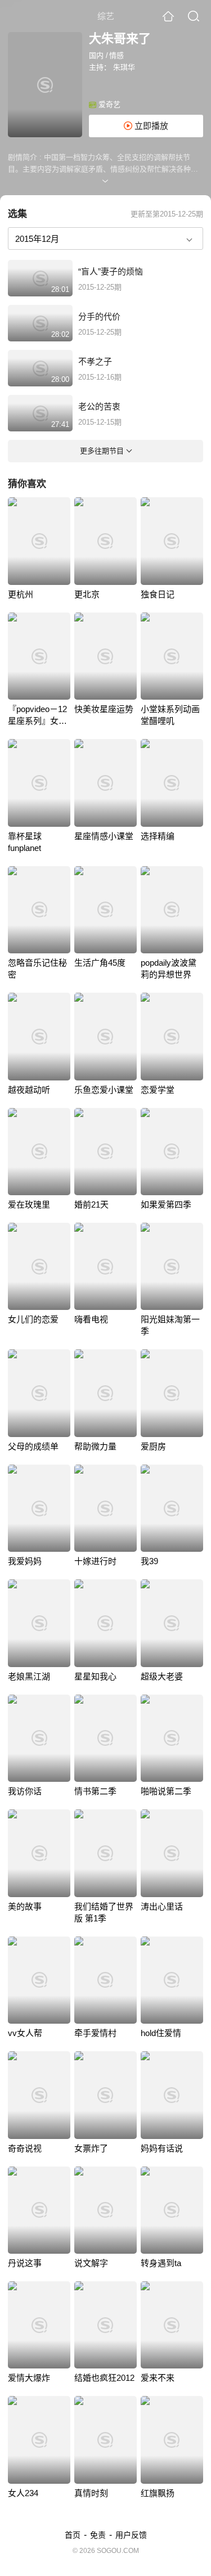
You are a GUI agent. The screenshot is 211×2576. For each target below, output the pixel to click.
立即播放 (150, 126)
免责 (98, 2535)
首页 (73, 2535)
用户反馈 (131, 2535)
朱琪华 (124, 67)
